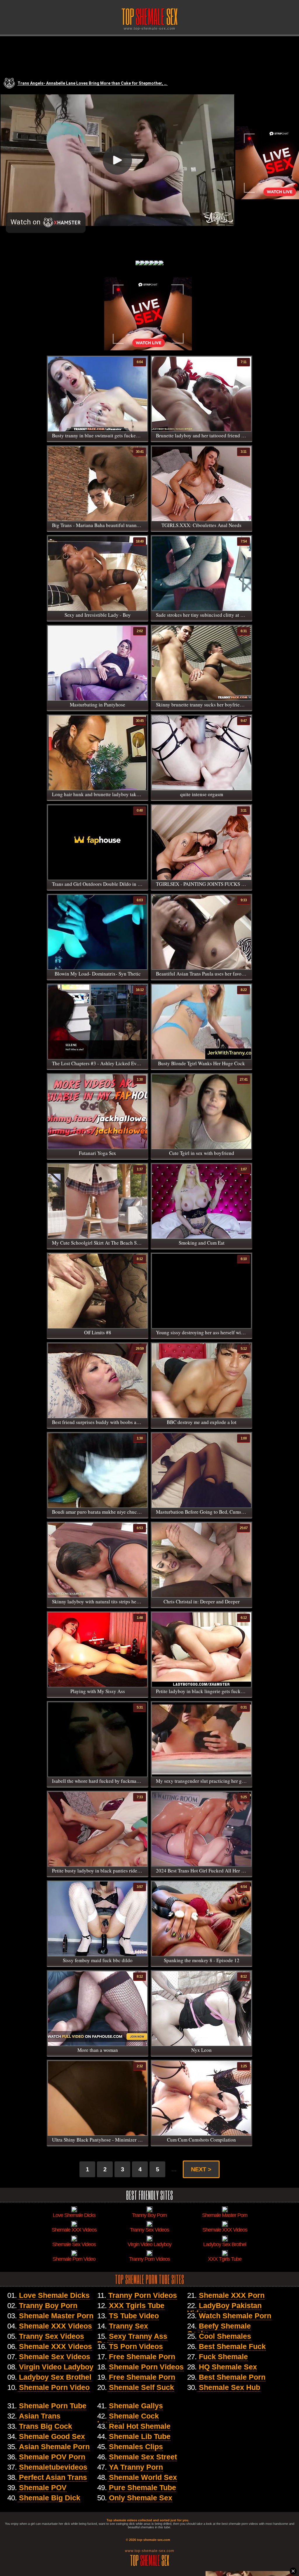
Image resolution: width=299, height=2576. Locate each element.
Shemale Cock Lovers (128, 2420)
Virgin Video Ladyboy (56, 2367)
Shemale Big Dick (50, 2498)
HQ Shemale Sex (228, 2367)
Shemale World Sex (143, 2477)
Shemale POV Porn (52, 2457)
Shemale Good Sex (52, 2436)
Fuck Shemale (223, 2357)
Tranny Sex (128, 2326)
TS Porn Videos (136, 2346)
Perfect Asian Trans (53, 2477)
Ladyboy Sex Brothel (55, 2377)
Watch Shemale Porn (235, 2316)
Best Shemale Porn (232, 2377)
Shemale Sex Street (143, 2457)
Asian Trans (40, 2416)
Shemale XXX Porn (232, 2295)
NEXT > (201, 2169)
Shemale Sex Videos (55, 2357)
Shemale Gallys (136, 2406)
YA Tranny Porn (136, 2467)
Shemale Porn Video (54, 2387)
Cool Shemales (225, 2336)
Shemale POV (43, 2487)
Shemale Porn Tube (53, 2406)
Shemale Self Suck (141, 2387)
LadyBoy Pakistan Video (224, 2309)
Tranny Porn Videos (143, 2295)
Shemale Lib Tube (140, 2436)
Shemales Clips (136, 2447)
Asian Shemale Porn (54, 2447)
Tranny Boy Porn (48, 2305)
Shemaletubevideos (53, 2467)
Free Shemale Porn (142, 2357)
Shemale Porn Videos (146, 2367)
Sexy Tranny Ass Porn (132, 2340)
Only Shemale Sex (141, 2498)
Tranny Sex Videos (52, 2336)
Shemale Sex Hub (230, 2387)
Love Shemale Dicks (54, 2295)
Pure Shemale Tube (142, 2487)
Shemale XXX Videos (55, 2326)
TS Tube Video (134, 2316)
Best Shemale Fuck (232, 2346)
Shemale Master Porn (56, 2316)
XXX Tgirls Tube (137, 2305)
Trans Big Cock (46, 2426)
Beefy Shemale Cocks (219, 2330)
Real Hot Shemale (140, 2426)
